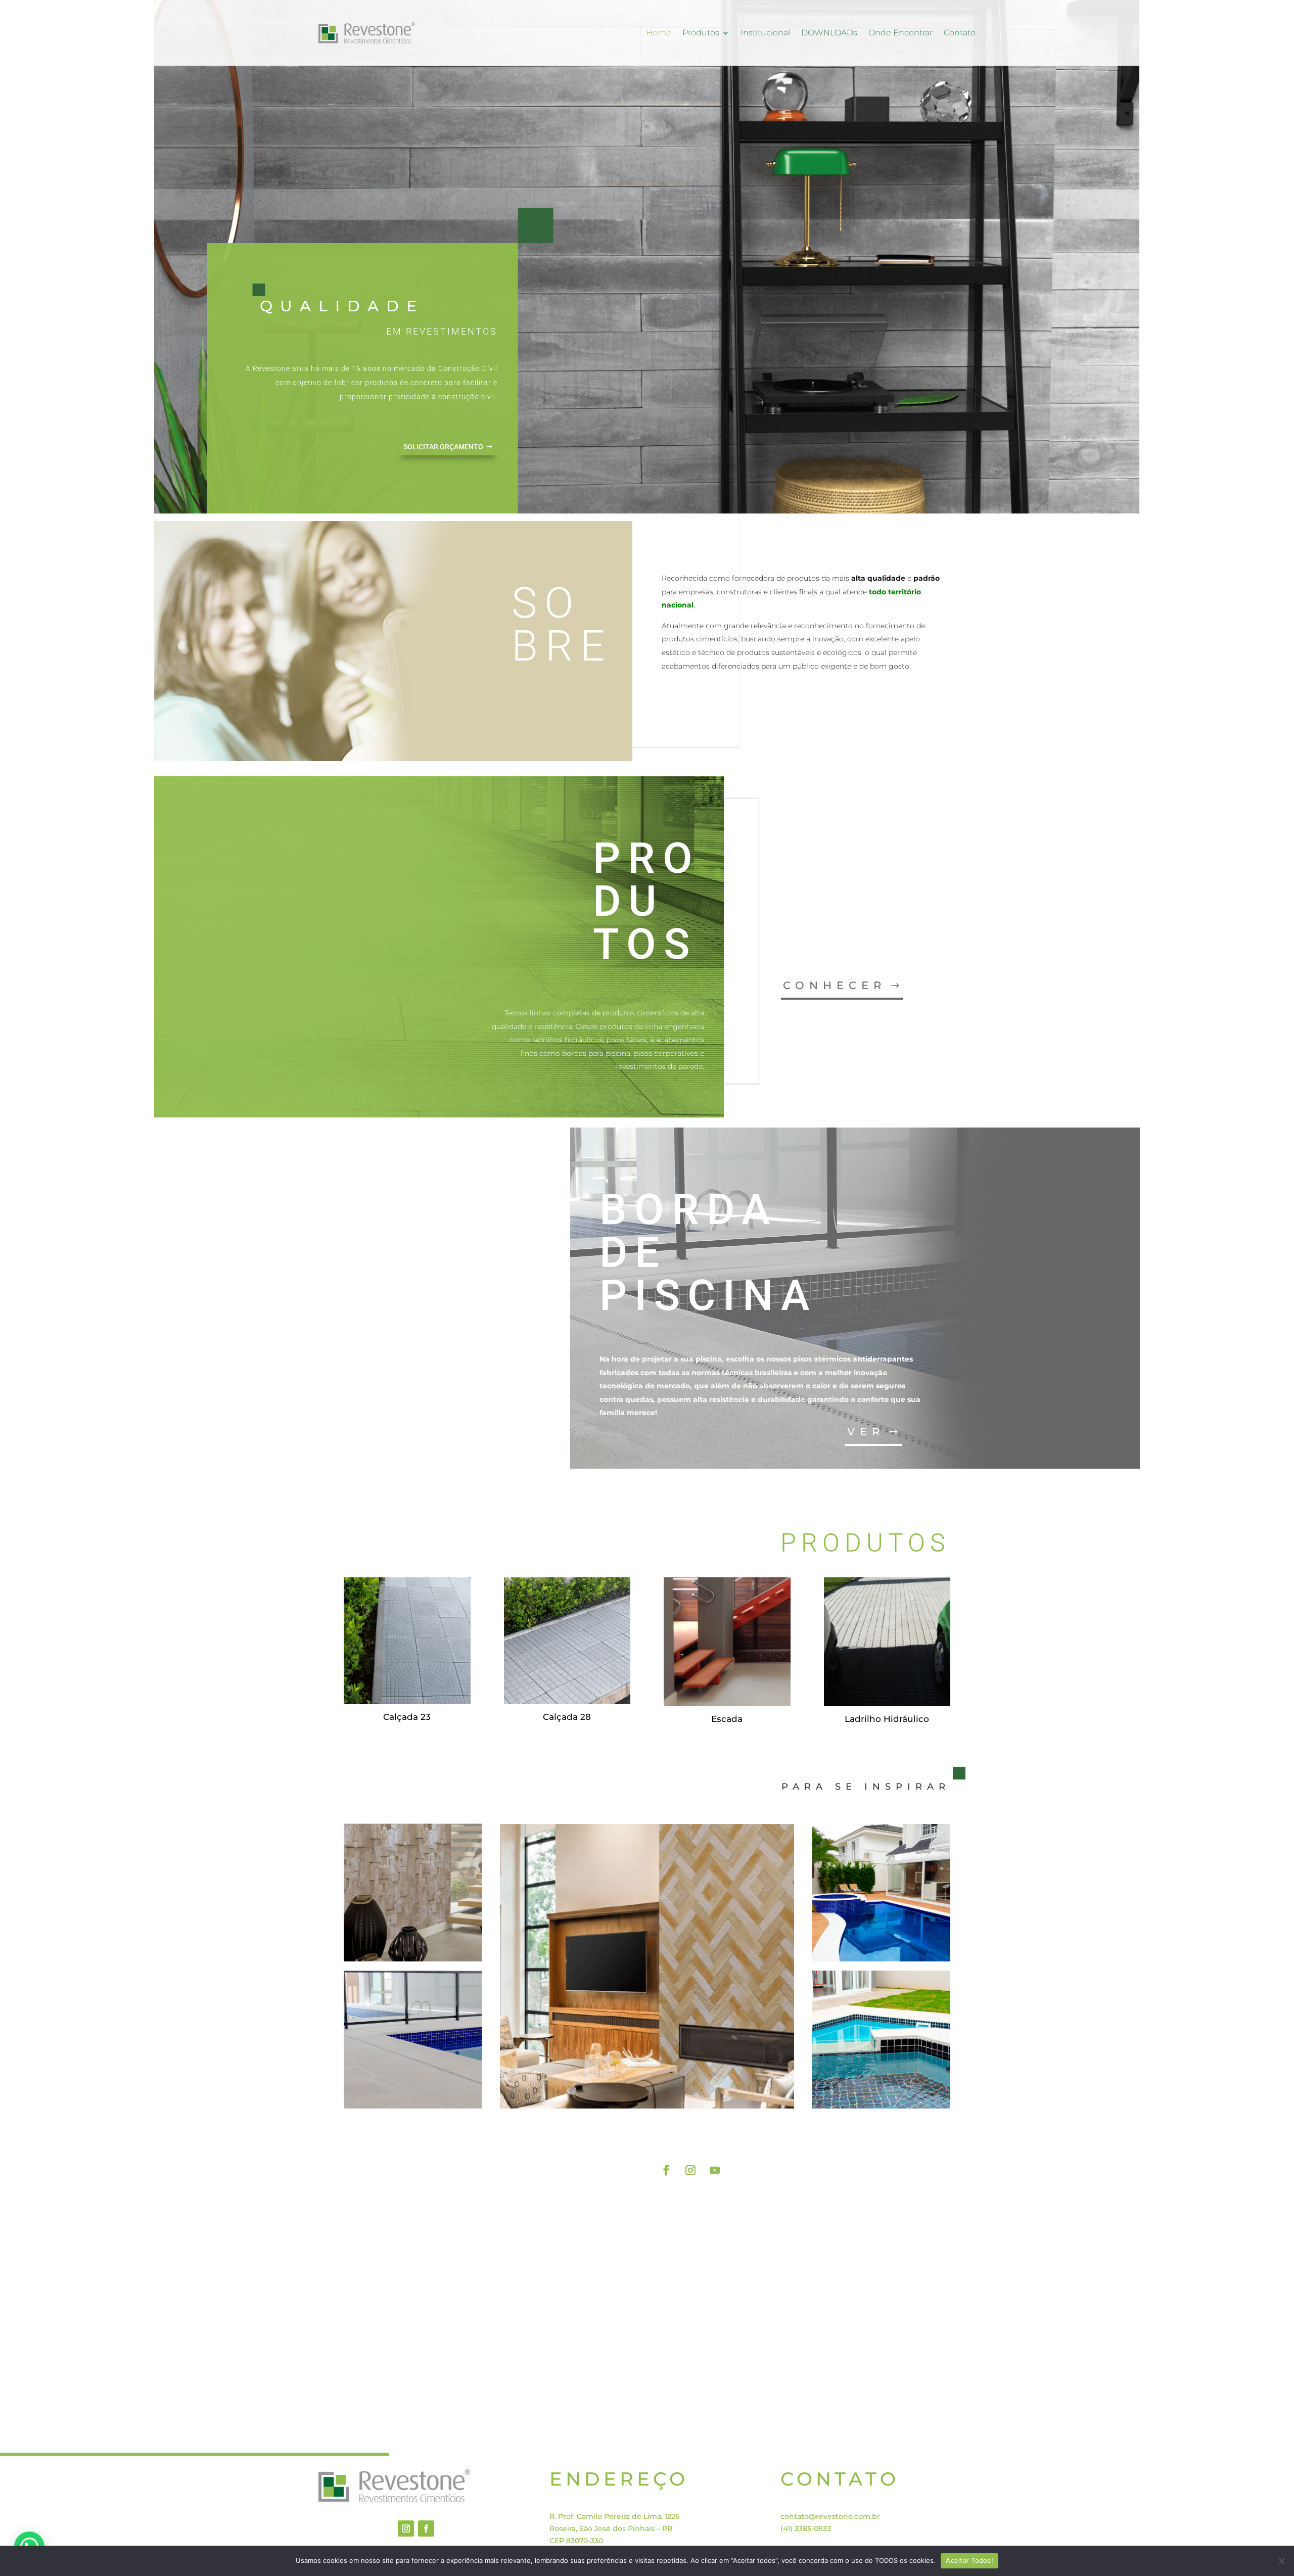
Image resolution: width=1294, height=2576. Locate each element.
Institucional (765, 33)
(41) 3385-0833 (806, 2528)
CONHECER (835, 985)
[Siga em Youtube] (715, 2170)
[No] (1281, 2561)
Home (659, 33)
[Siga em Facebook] (666, 2170)
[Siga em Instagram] (690, 2170)
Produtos (701, 33)
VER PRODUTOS (886, 2134)
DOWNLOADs (829, 33)
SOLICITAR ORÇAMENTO (443, 447)
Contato (960, 33)
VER (866, 1432)
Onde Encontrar (900, 33)
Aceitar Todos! (969, 2560)
